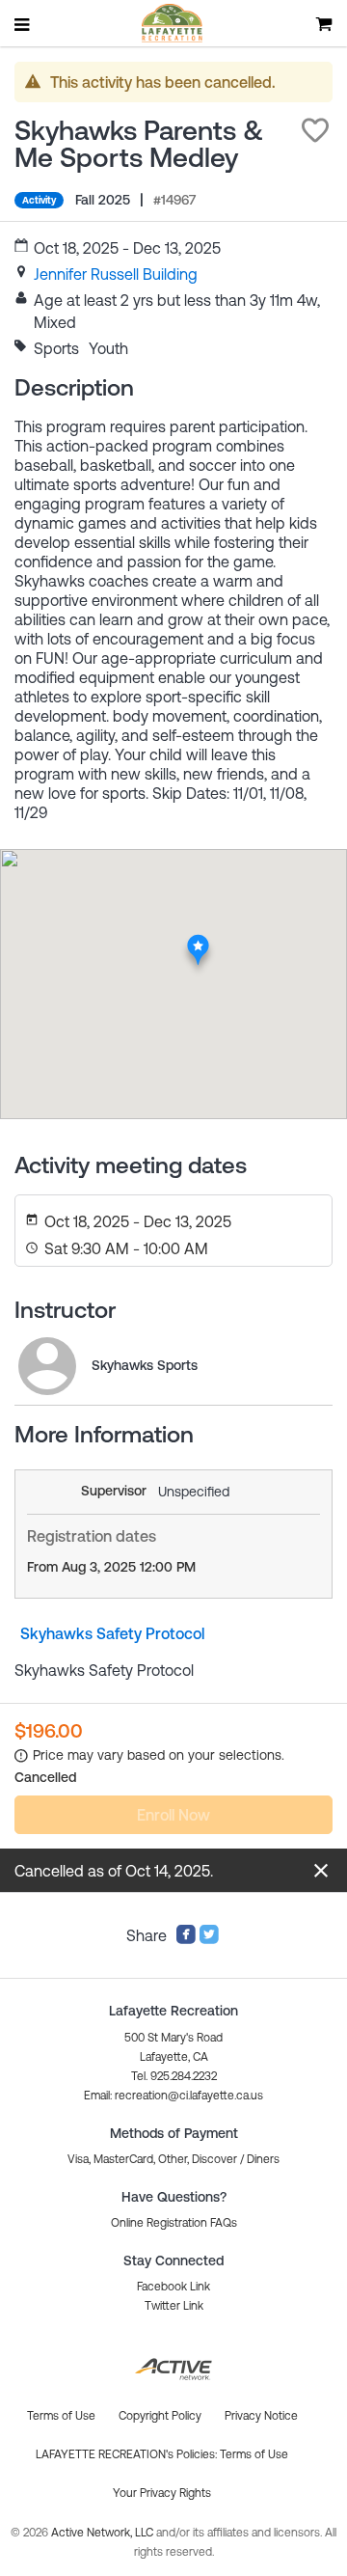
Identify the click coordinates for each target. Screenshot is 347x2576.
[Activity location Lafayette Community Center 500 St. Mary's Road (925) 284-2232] (198, 940)
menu (23, 24)
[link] (116, 274)
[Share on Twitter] (209, 1939)
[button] (315, 130)
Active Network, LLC (104, 2533)
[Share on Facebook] (186, 1939)
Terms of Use (254, 2454)
